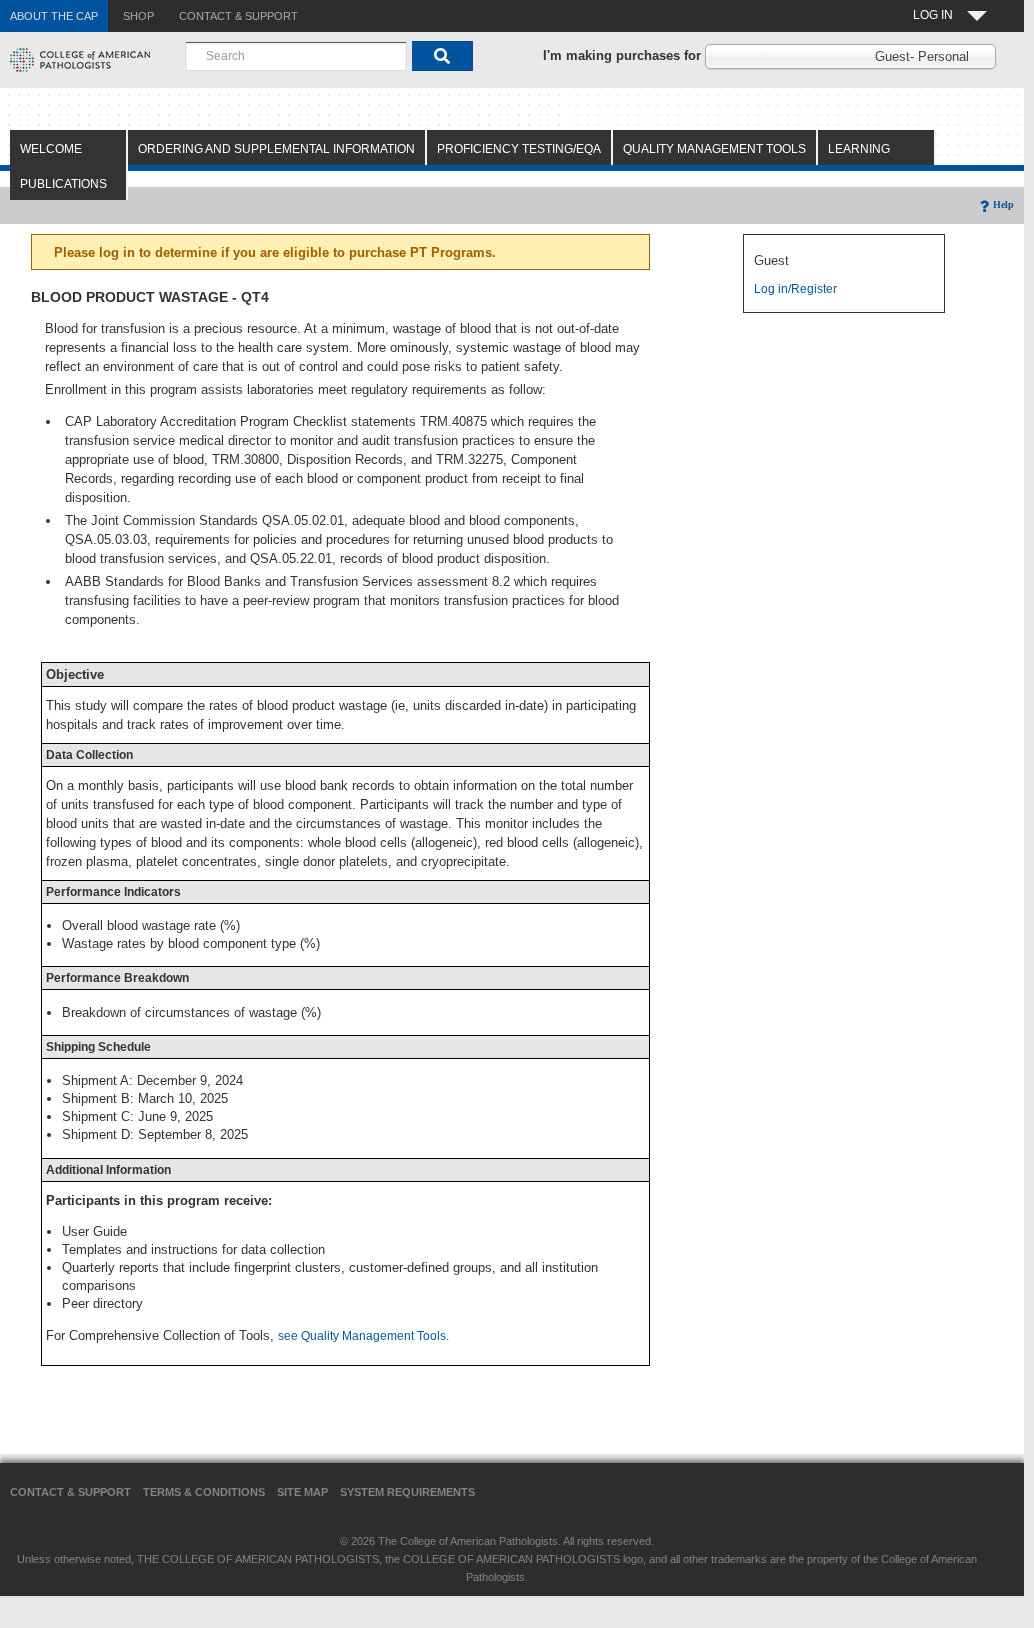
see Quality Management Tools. (363, 1336)
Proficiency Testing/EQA (519, 149)
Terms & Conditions (204, 1492)
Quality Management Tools (714, 149)
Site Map (302, 1492)
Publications (63, 184)
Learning (859, 149)
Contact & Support (70, 1492)
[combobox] (296, 56)
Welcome (51, 149)
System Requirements (407, 1492)
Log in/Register (795, 289)
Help (1003, 204)
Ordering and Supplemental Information (276, 149)
